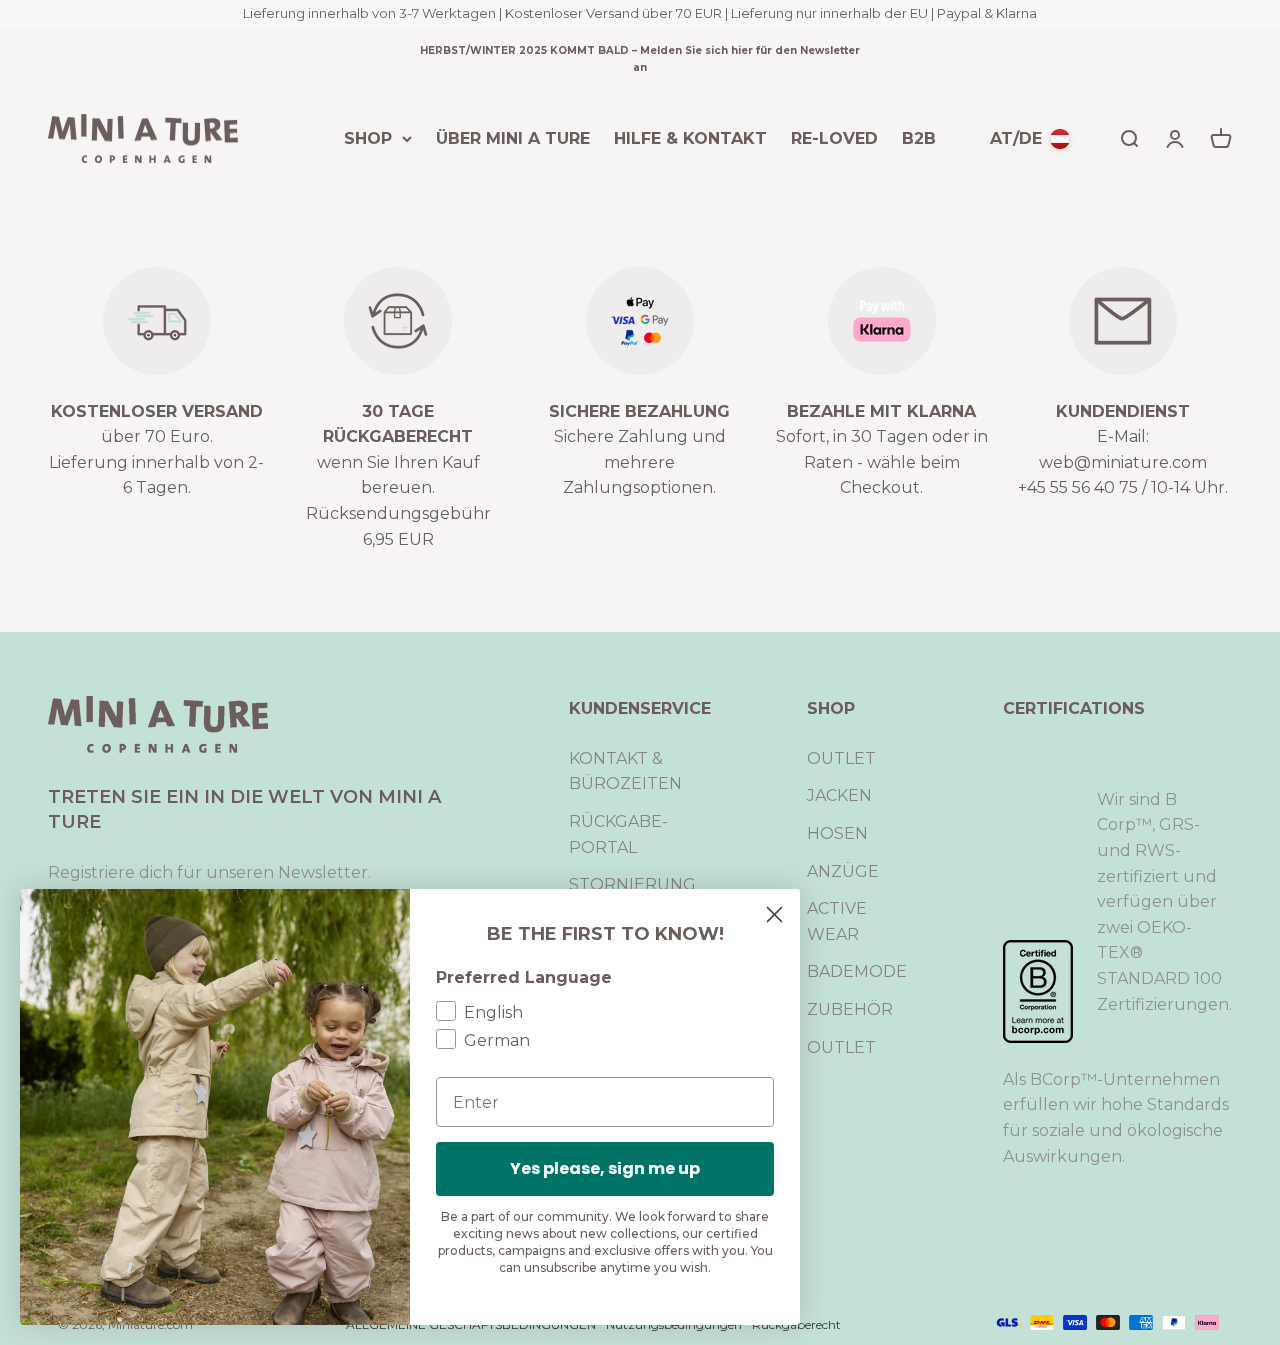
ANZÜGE (843, 871)
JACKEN (839, 795)
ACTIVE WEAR (837, 921)
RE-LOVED (834, 137)
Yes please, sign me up (605, 1168)
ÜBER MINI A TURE (513, 137)
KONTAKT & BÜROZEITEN (625, 771)
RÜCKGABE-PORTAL (618, 834)
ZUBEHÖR (850, 1009)
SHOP (368, 137)
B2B (919, 137)
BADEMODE (857, 971)
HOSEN (837, 833)
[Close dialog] (774, 914)
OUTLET (841, 758)
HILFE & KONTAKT (690, 137)
